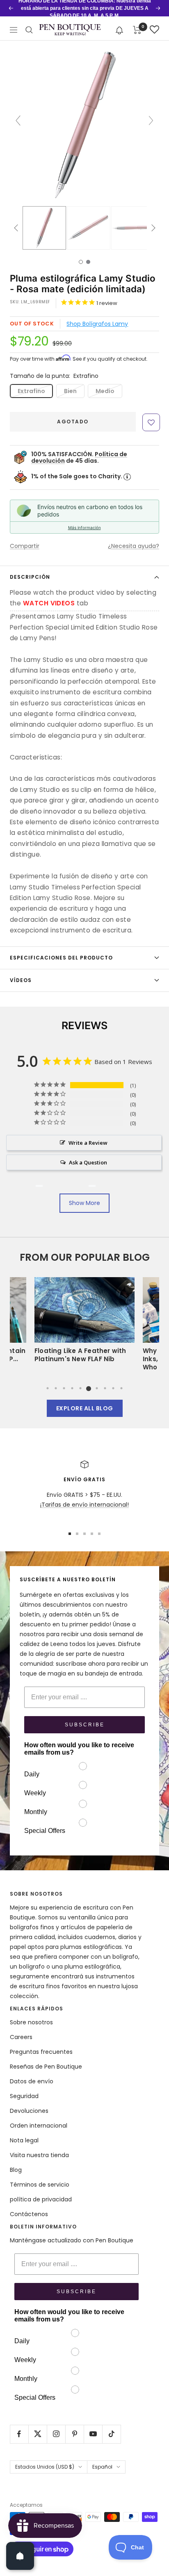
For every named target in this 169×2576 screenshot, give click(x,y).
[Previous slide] (18, 121)
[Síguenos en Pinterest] (74, 2434)
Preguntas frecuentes (41, 2052)
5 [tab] (80, 1388)
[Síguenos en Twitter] (38, 2434)
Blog (16, 2170)
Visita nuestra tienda (39, 2155)
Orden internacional (39, 2126)
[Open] (20, 2556)
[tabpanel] (84, 1322)
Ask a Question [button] (88, 1162)
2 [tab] (56, 1388)
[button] (120, 30)
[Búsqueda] (29, 30)
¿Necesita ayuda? (134, 546)
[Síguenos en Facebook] (19, 2434)
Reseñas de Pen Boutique (46, 2067)
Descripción (30, 577)
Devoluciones (29, 2111)
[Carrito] (137, 30)
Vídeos (21, 980)
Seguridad (24, 2096)
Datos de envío (32, 2081)
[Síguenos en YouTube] (93, 2434)
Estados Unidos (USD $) (45, 2467)
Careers (21, 2037)
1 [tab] (48, 1388)
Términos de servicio (40, 2185)
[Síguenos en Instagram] (56, 2434)
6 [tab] (89, 1388)
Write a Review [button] (88, 1143)
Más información (84, 527)
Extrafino (31, 391)
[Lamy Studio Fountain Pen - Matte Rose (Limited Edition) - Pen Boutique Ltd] (44, 228)
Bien (70, 391)
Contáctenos (29, 2214)
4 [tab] (72, 1388)
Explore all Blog (85, 1408)
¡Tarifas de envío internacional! (84, 1505)
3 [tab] (64, 1388)
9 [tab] (113, 1388)
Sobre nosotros (31, 2022)
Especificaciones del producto (61, 958)
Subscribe (85, 1725)
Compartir (25, 546)
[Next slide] (151, 121)
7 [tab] (97, 1388)
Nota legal (24, 2140)
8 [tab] (105, 1388)
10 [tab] (121, 1388)
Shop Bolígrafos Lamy (97, 324)
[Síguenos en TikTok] (111, 2434)
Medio (105, 391)
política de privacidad (41, 2199)
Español (102, 2467)
